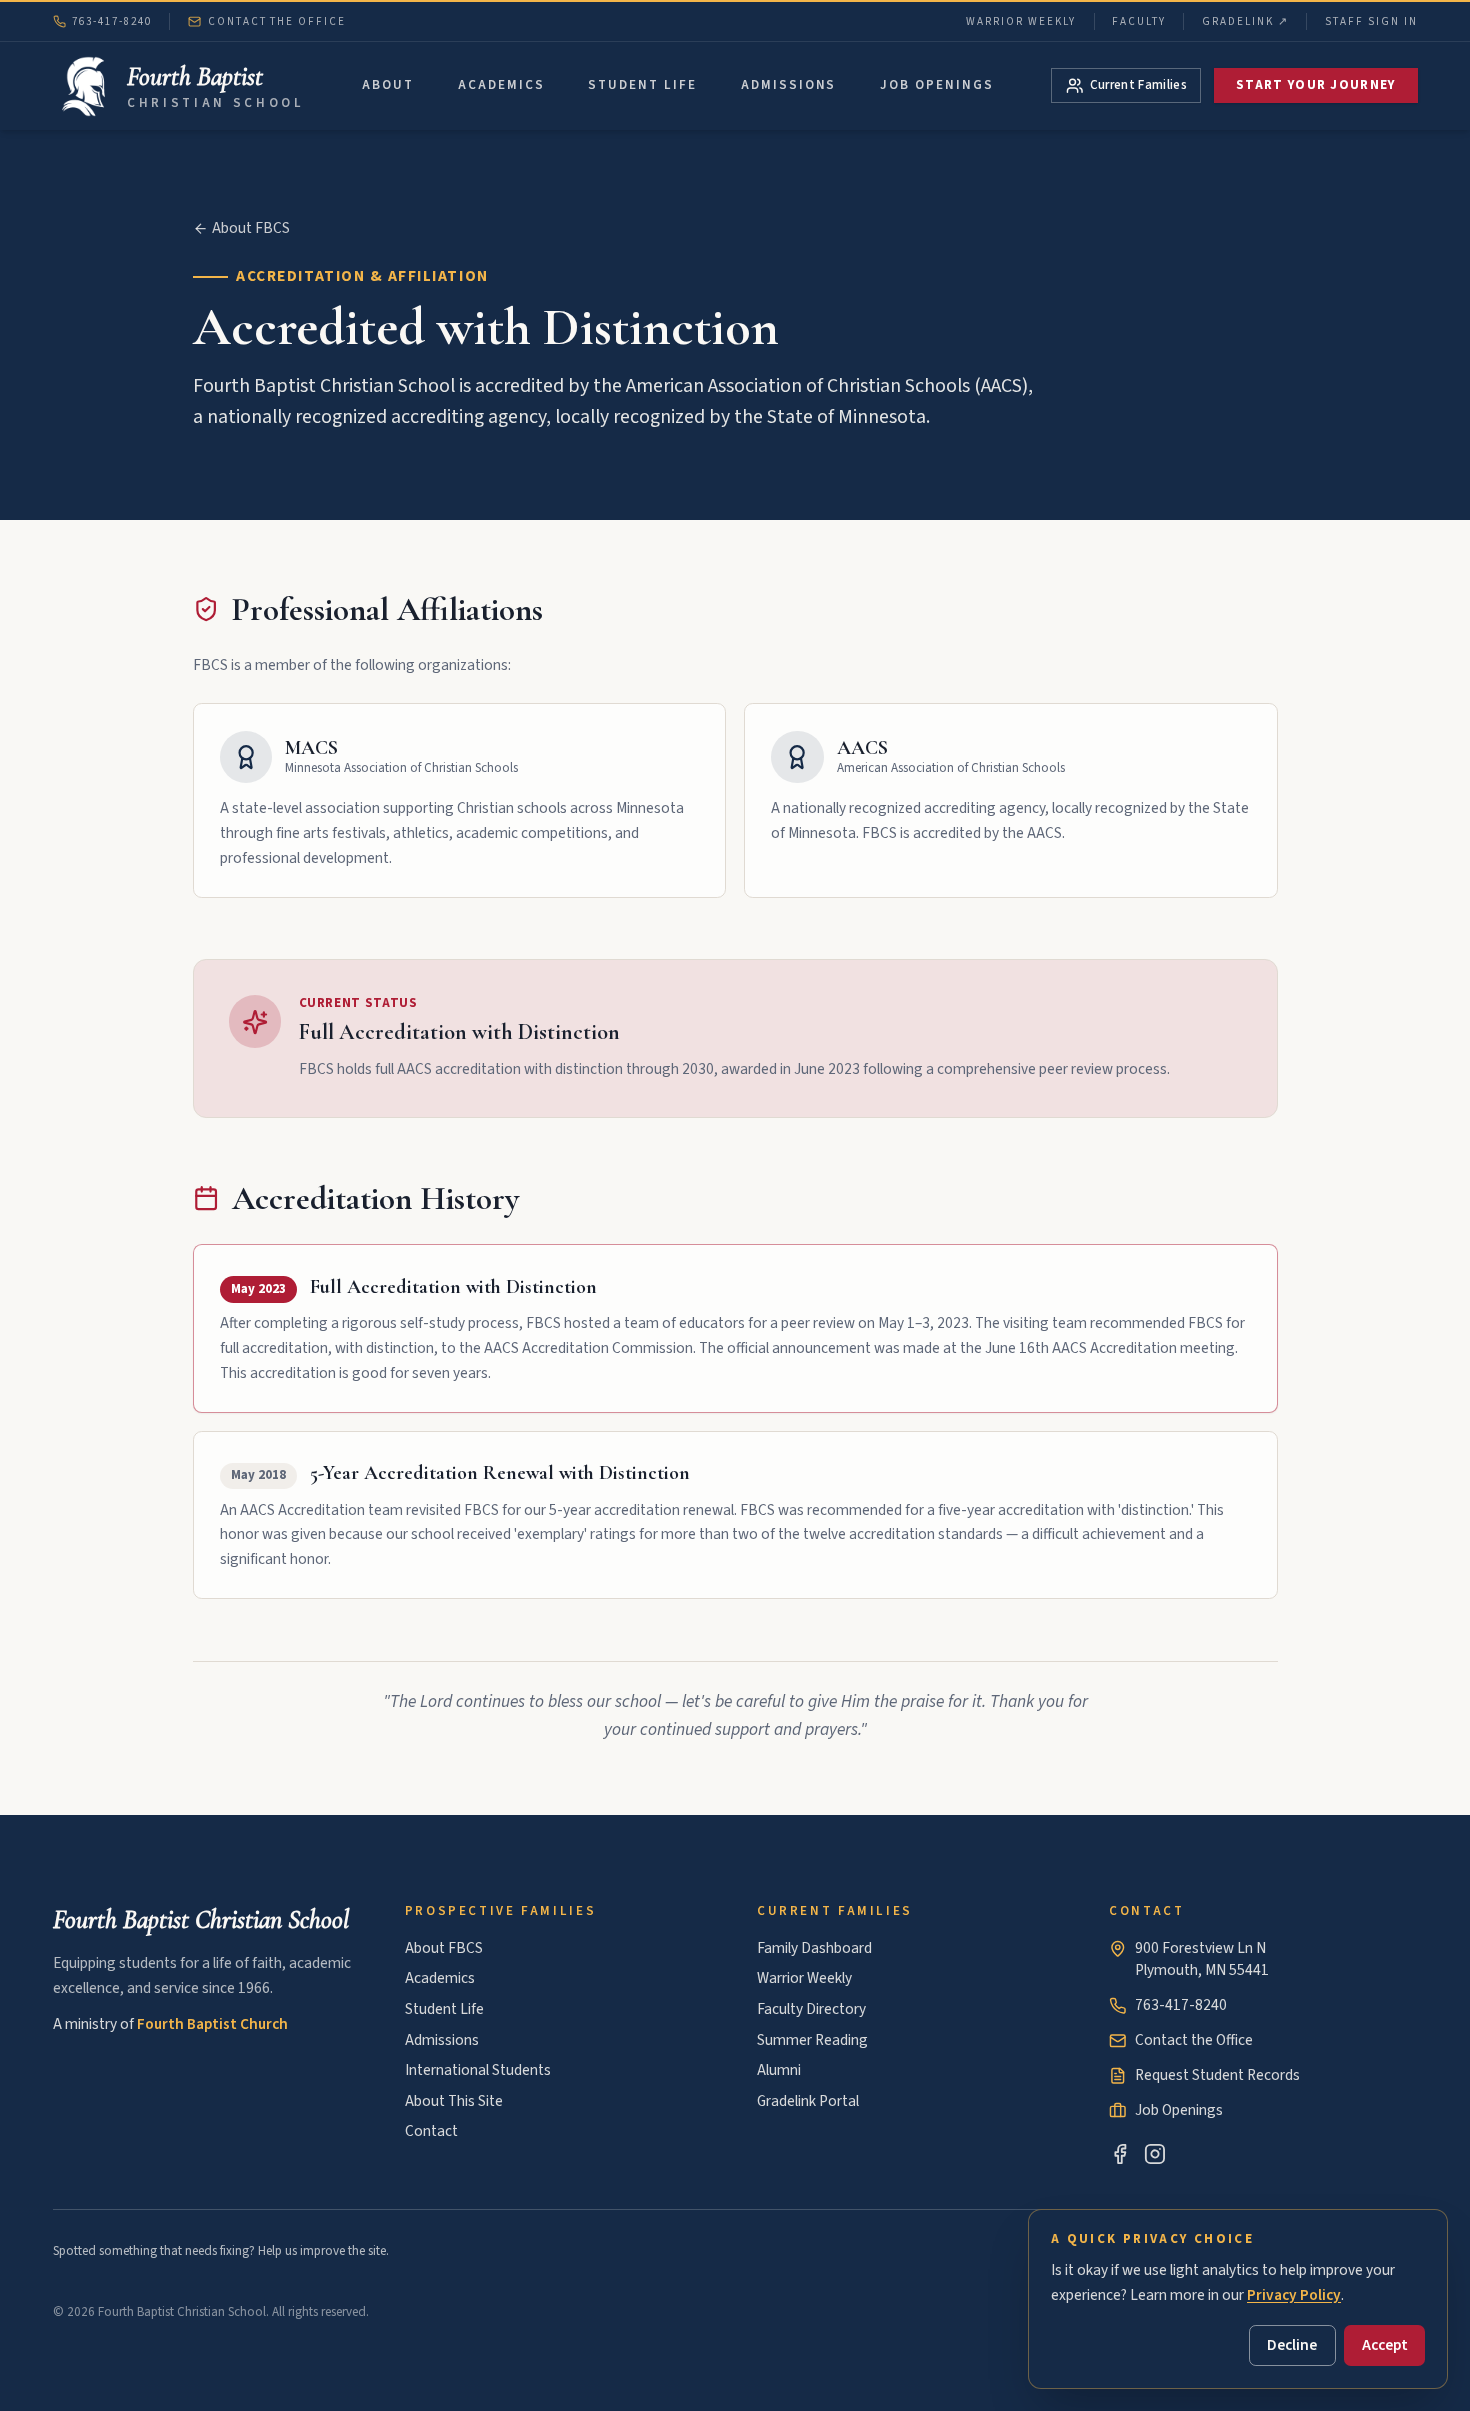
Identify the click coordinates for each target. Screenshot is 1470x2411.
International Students (478, 2070)
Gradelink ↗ (1245, 21)
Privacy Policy (1294, 2295)
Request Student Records (1217, 2075)
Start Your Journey (1316, 85)
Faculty (1139, 21)
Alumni (779, 2070)
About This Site (454, 2101)
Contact (431, 2131)
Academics (501, 85)
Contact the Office (277, 21)
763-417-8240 (112, 21)
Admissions (789, 85)
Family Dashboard (814, 1948)
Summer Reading (812, 2040)
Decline (1292, 2345)
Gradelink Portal (808, 2101)
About (388, 85)
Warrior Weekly (1021, 21)
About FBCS (251, 228)
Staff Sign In (1371, 21)
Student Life (642, 85)
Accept (1385, 2345)
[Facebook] (1120, 2154)
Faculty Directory (811, 2009)
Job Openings (937, 85)
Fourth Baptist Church (212, 2024)
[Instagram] (1155, 2154)
